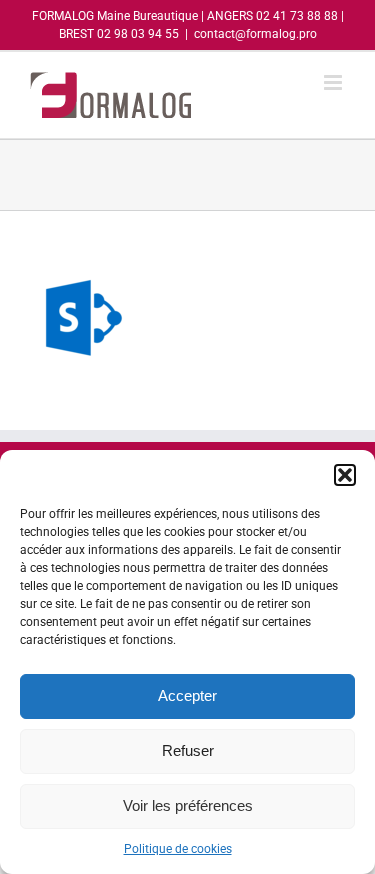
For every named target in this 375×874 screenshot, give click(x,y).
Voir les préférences (188, 805)
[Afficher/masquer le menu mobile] (334, 82)
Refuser (188, 750)
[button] (345, 475)
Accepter (187, 695)
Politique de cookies (178, 849)
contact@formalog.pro (255, 34)
